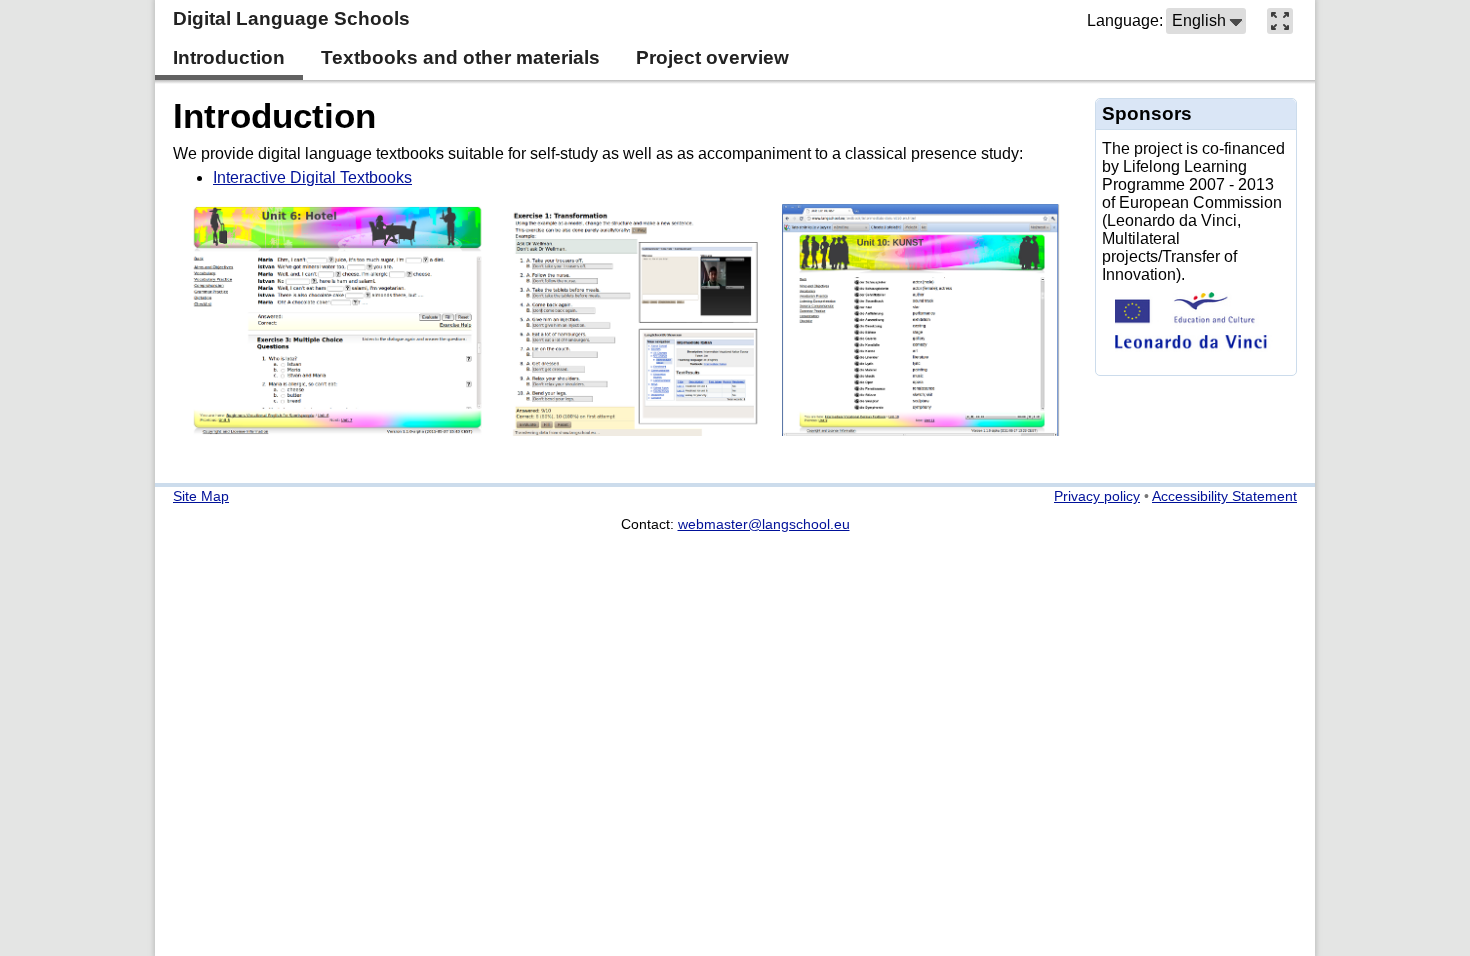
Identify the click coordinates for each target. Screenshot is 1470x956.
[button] (1206, 21)
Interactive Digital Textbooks (312, 177)
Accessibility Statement (1224, 496)
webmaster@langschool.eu (764, 524)
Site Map (201, 496)
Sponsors (1147, 113)
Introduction (274, 115)
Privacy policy (1097, 496)
